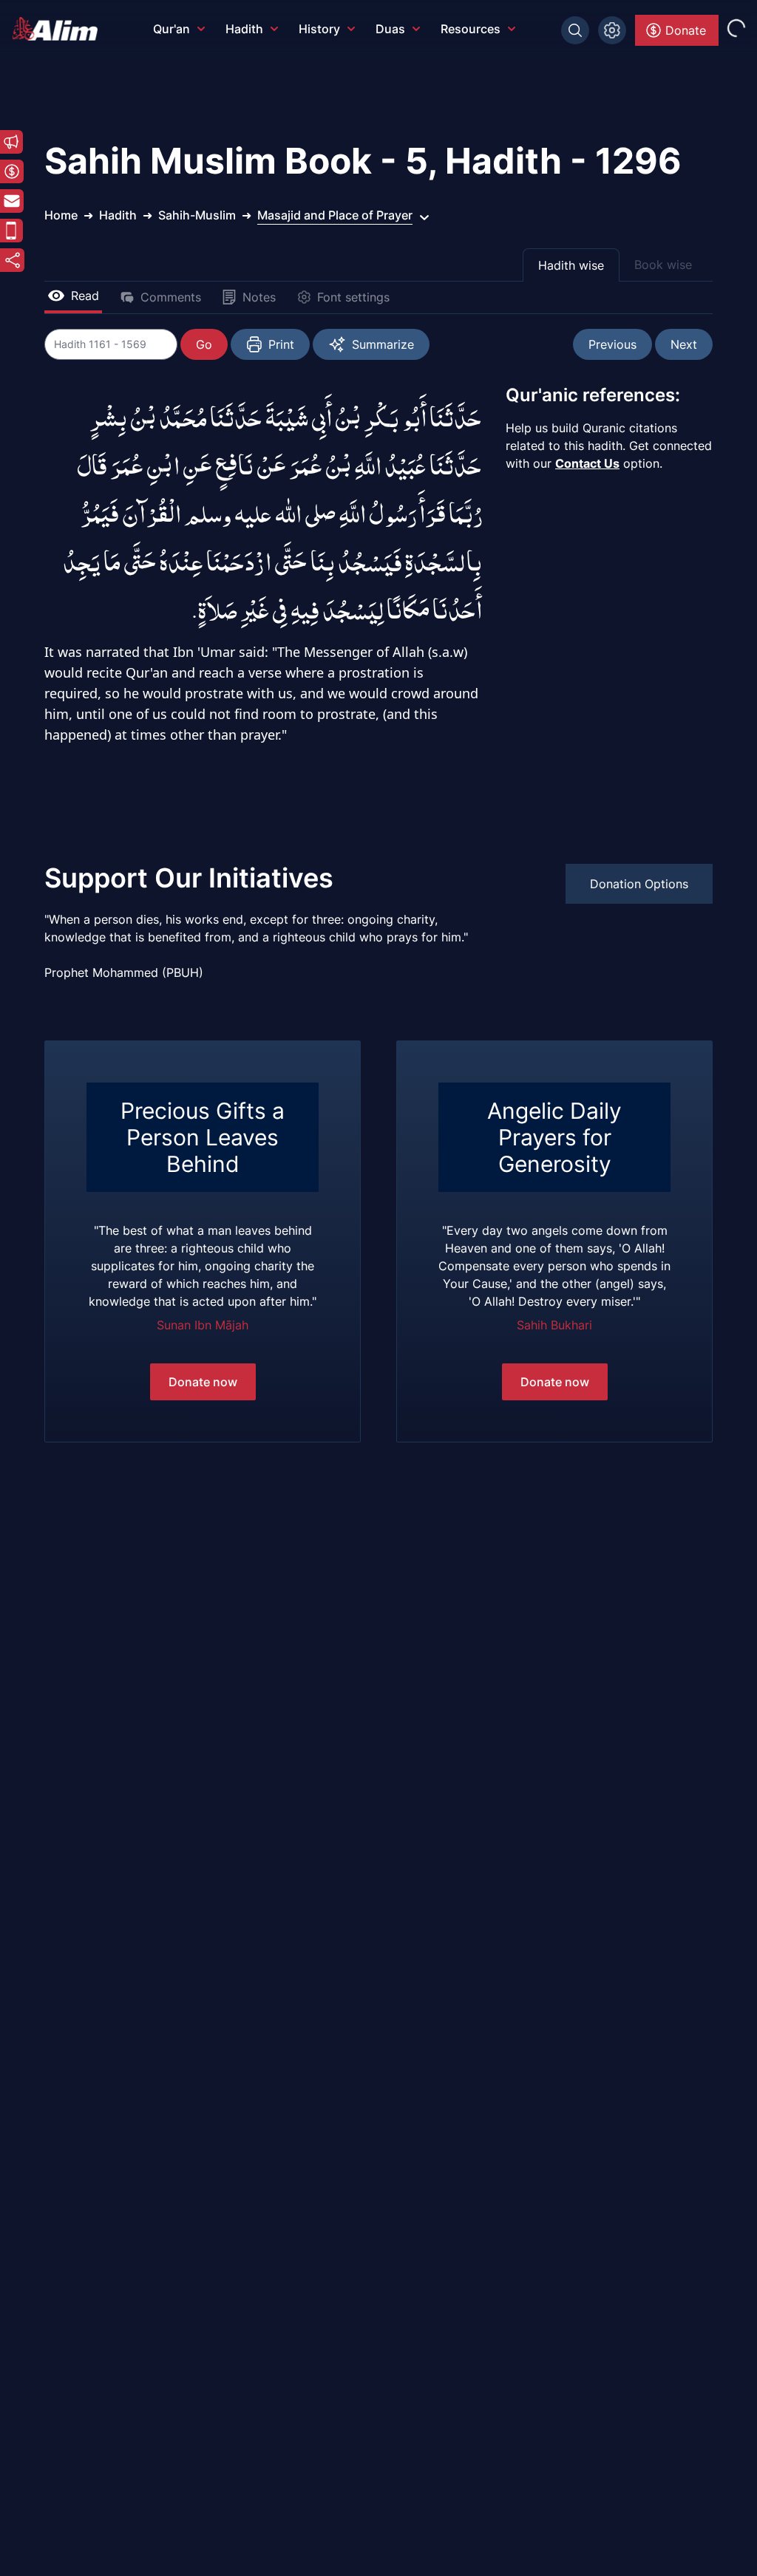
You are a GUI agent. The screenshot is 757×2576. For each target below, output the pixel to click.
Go (204, 344)
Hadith (244, 29)
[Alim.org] (59, 29)
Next (684, 344)
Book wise (663, 265)
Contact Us (587, 463)
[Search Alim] (575, 30)
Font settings (353, 297)
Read (85, 296)
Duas (390, 29)
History (319, 29)
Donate (686, 30)
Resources (471, 29)
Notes (259, 297)
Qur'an (172, 29)
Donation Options (639, 884)
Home (61, 215)
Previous (612, 344)
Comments (171, 297)
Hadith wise (571, 265)
